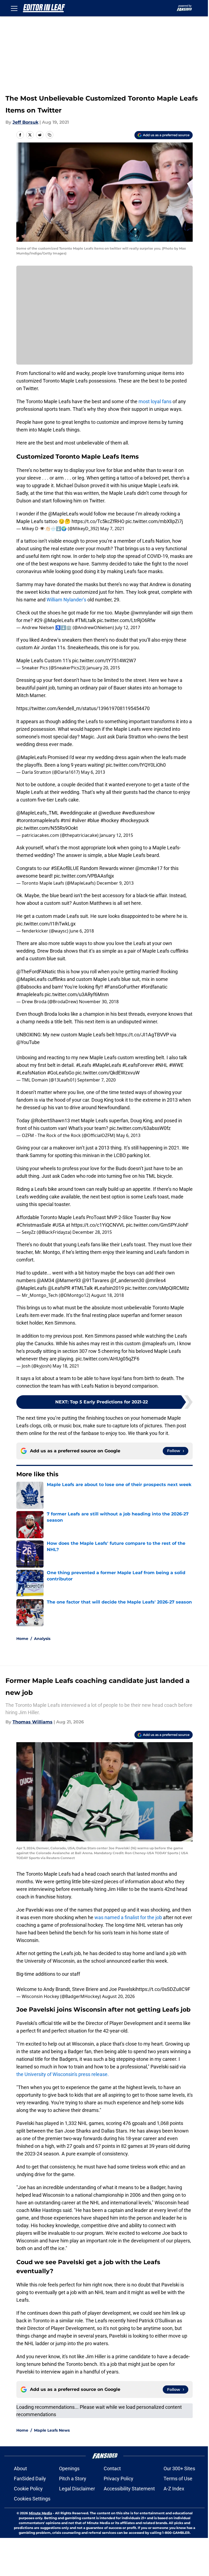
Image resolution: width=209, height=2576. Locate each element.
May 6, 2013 (93, 772)
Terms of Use (178, 2479)
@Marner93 (68, 1280)
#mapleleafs (30, 994)
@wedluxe (110, 813)
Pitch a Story (73, 2479)
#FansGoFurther (122, 987)
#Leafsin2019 (109, 1288)
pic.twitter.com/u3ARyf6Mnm (77, 994)
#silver (79, 820)
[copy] (50, 135)
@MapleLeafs (63, 514)
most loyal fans (155, 401)
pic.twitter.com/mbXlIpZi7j (154, 521)
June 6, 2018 (82, 931)
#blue (93, 820)
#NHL (162, 1065)
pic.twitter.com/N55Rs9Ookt (47, 828)
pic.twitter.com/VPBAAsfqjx (84, 876)
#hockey (110, 820)
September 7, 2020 (96, 1080)
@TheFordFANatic (36, 972)
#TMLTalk (82, 1288)
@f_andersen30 (127, 1280)
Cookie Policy (28, 2489)
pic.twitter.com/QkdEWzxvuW (107, 1073)
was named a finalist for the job (128, 1917)
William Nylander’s (66, 600)
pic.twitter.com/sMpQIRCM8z (157, 1288)
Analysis (42, 1639)
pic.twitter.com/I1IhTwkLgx (46, 924)
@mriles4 (156, 1280)
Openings (69, 2468)
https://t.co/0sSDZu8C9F (163, 1989)
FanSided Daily (30, 2479)
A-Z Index (174, 2489)
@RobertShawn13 (50, 1121)
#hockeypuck (134, 820)
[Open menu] (14, 8)
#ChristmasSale (34, 1225)
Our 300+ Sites (179, 2468)
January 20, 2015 (103, 668)
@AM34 (45, 1280)
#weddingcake (76, 813)
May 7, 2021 (112, 529)
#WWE (176, 1065)
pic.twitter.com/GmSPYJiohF (157, 1225)
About (20, 2468)
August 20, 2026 (118, 1996)
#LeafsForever (138, 1065)
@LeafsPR (59, 1288)
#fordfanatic (154, 987)
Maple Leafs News (52, 2430)
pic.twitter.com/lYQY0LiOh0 (136, 765)
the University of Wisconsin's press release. (63, 2074)
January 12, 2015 (116, 835)
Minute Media (40, 2513)
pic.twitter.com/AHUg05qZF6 (107, 1359)
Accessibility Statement (129, 2489)
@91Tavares (96, 1280)
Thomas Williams (33, 1722)
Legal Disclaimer (77, 2489)
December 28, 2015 (92, 1232)
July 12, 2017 (128, 627)
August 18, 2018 (107, 1295)
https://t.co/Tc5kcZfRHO (98, 521)
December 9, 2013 (115, 883)
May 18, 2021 (66, 1366)
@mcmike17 (149, 868)
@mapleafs (154, 1343)
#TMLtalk (85, 620)
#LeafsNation (31, 1073)
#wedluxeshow (138, 813)
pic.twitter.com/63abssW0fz (140, 1128)
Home (22, 1639)
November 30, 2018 (99, 1002)
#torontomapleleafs (38, 820)
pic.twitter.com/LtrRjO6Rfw (126, 620)
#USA (59, 1225)
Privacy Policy (119, 2479)
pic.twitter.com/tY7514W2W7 (104, 661)
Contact (112, 2468)
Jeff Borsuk (25, 122)
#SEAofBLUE (65, 868)
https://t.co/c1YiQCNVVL (98, 1225)
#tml (65, 820)
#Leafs (84, 1065)
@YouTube (28, 1042)
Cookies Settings (32, 2499)
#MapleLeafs (107, 1065)
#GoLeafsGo (61, 1073)
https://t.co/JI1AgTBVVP (142, 1035)
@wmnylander (146, 613)
